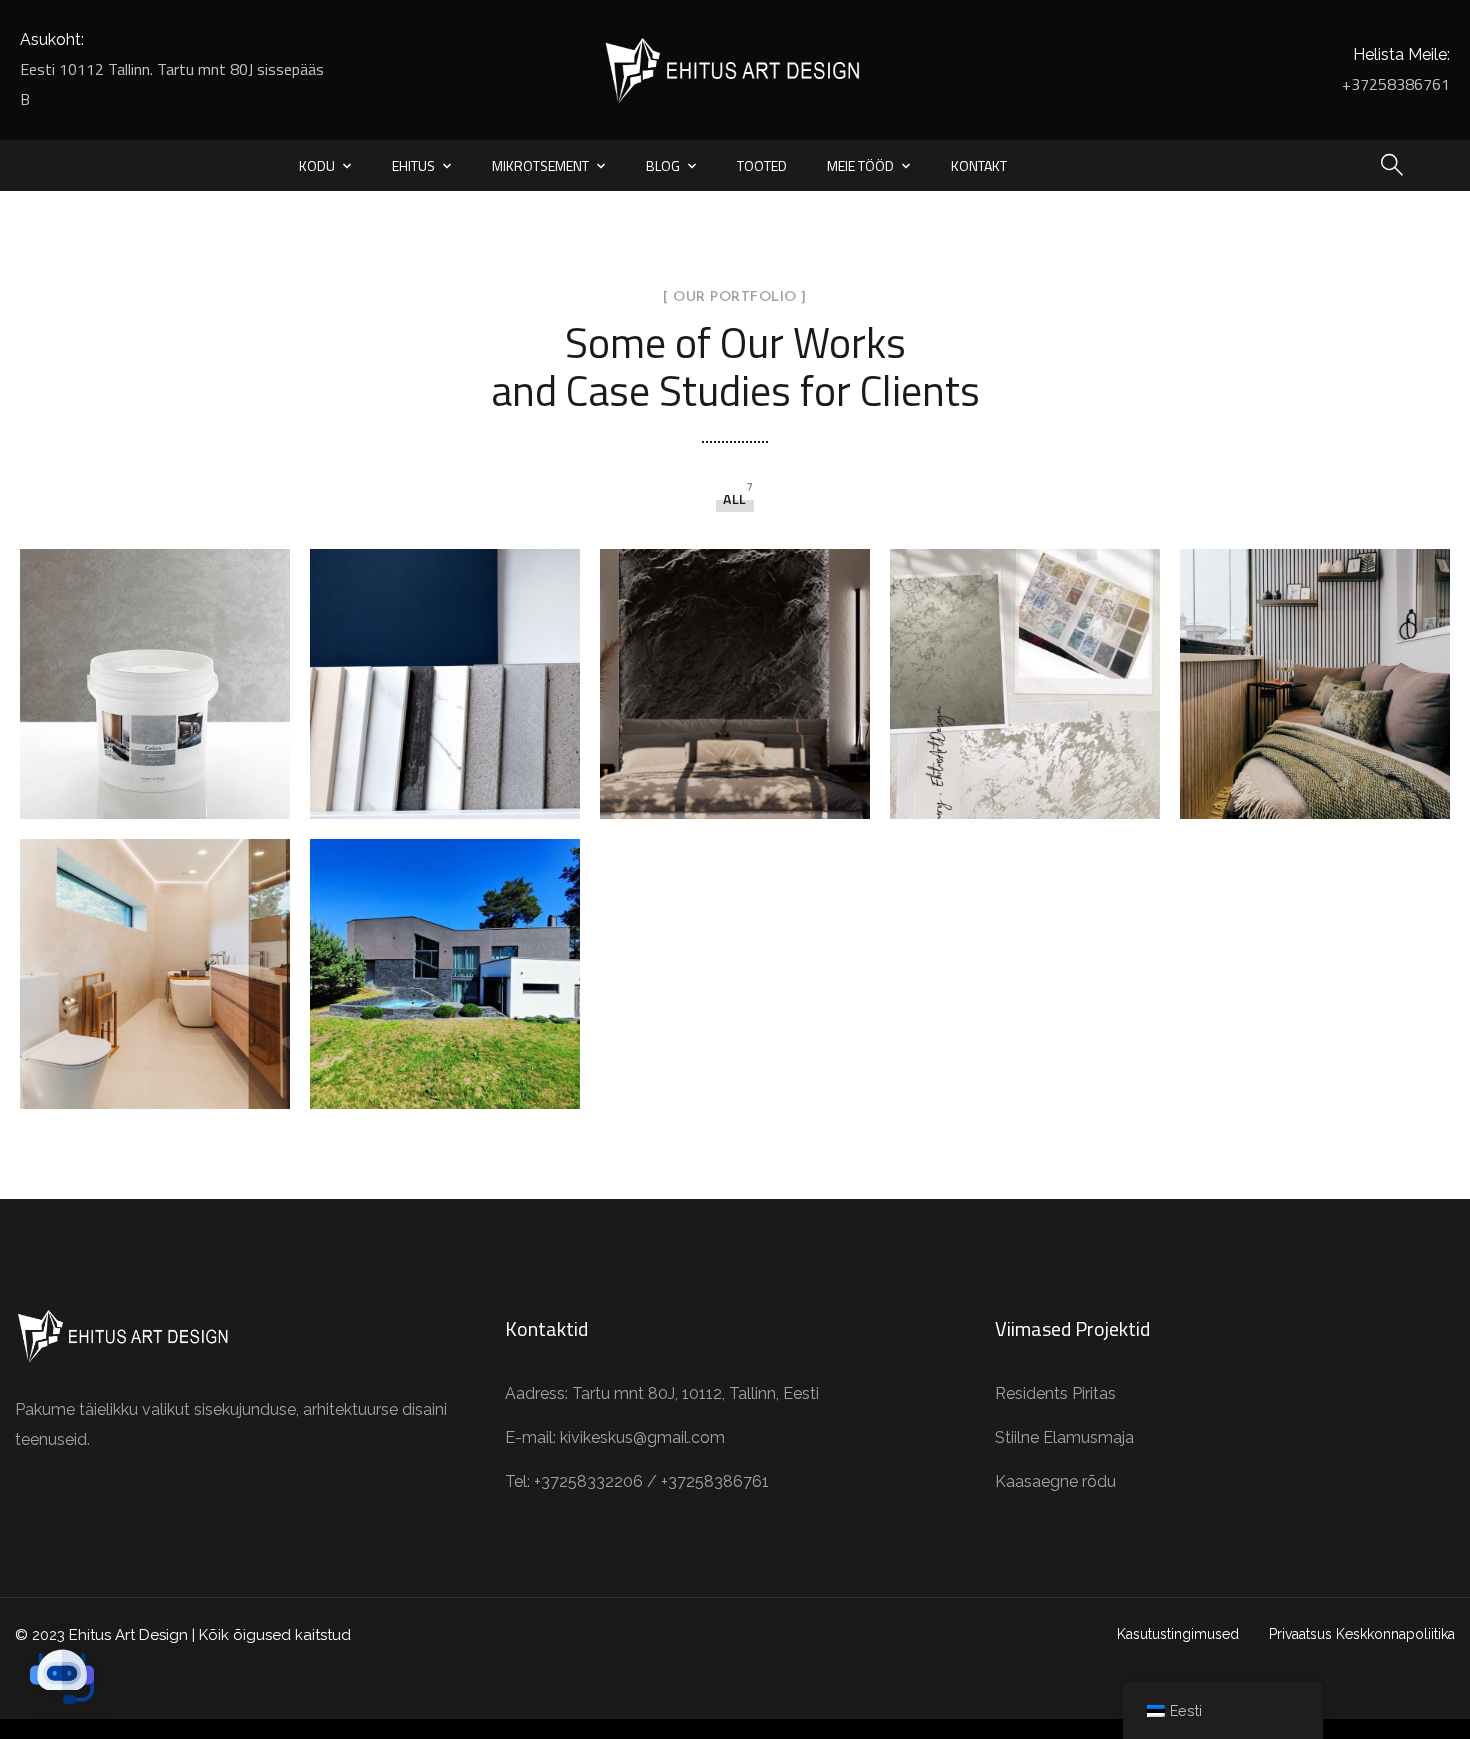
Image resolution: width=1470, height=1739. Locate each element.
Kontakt (979, 165)
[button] (62, 1677)
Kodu (317, 165)
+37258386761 (1396, 84)
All (735, 498)
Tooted (762, 165)
